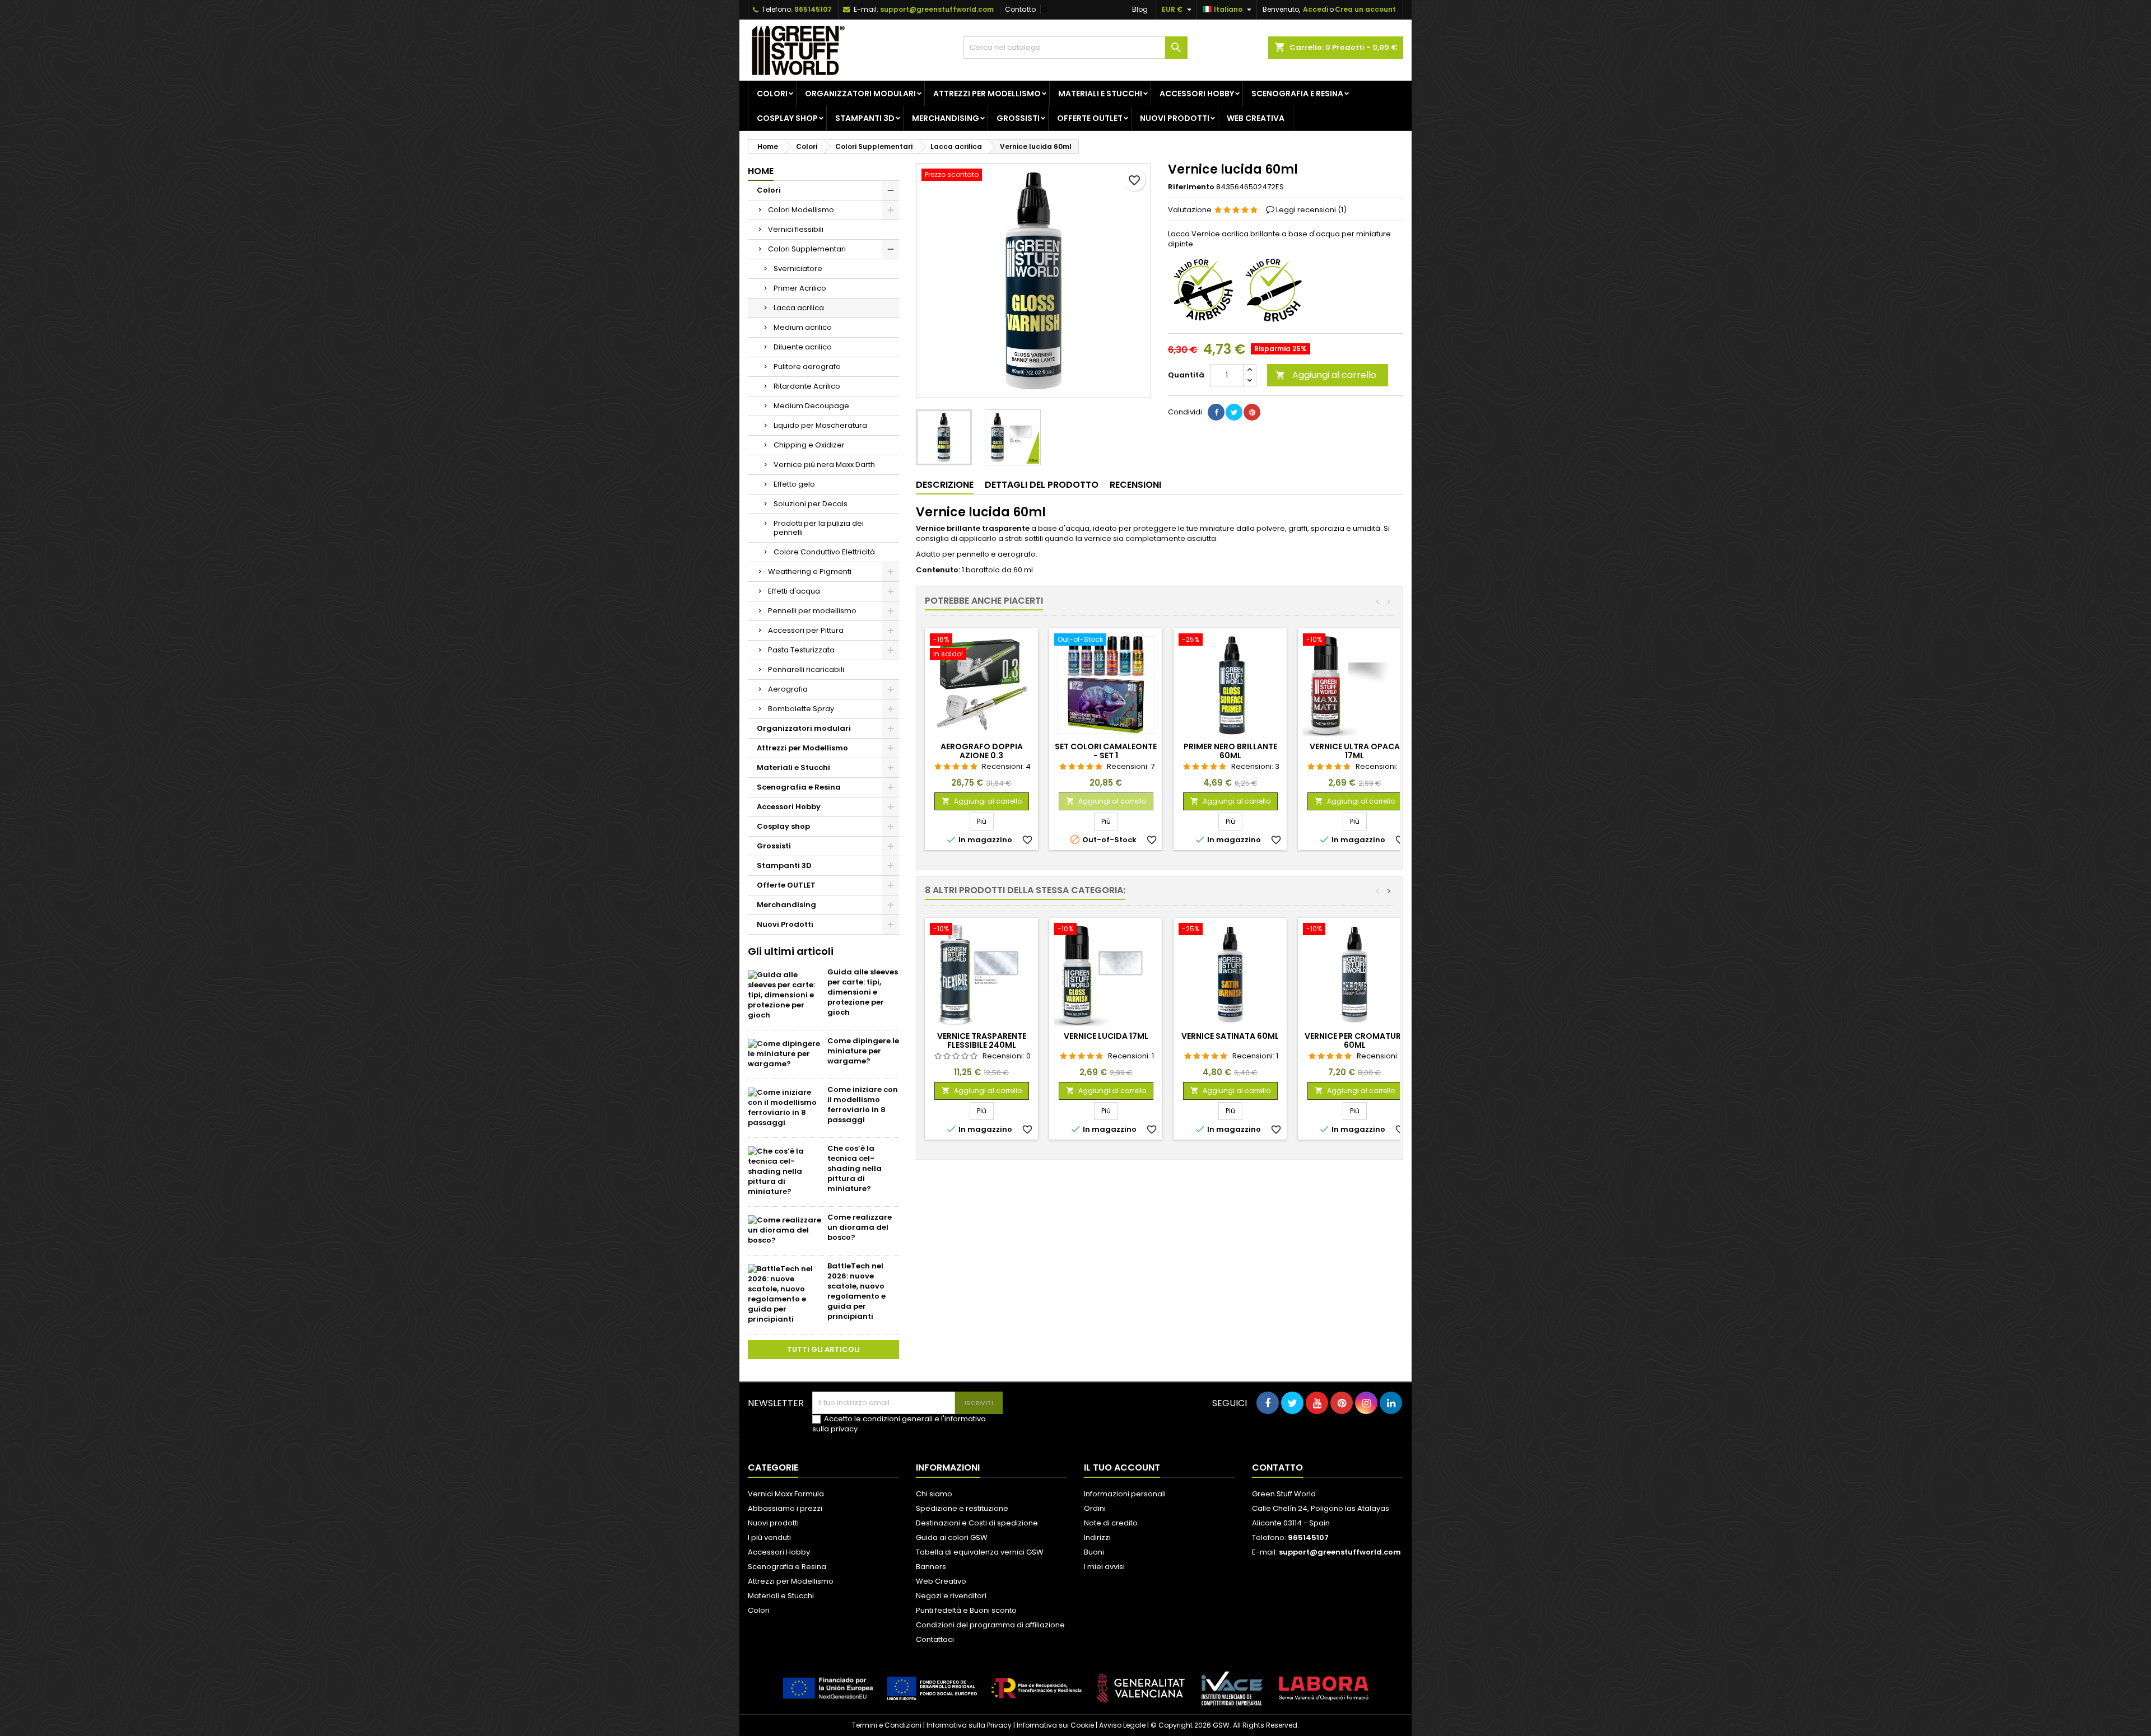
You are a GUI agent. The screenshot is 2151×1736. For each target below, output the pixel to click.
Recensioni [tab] (1135, 485)
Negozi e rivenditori (951, 1596)
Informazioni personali (1125, 1494)
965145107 (813, 9)
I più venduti (769, 1537)
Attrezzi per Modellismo (987, 94)
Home (761, 171)
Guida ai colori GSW (952, 1537)
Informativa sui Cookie (1055, 1725)
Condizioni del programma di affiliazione (990, 1625)
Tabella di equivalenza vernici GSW (980, 1552)
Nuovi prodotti (773, 1523)
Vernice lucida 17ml (1106, 1036)
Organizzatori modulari (860, 94)
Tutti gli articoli (823, 1349)
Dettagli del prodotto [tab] (1042, 485)
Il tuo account (1122, 1467)
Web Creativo (941, 1581)
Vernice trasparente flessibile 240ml (982, 1040)
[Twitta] (1234, 412)
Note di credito (1111, 1523)
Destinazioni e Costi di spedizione (977, 1523)
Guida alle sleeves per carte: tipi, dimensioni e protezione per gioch (863, 992)
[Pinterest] (1252, 412)
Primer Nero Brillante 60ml (1230, 751)
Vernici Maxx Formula (786, 1494)
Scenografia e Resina (1297, 94)
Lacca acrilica (799, 308)
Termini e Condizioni (887, 1725)
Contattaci (935, 1639)
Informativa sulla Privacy (969, 1725)
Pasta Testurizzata (801, 650)
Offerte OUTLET (1090, 118)
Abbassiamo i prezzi (785, 1508)
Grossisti (1018, 118)
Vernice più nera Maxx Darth (824, 465)
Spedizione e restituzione (962, 1508)
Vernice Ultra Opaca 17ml (1355, 751)
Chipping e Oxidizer (809, 445)
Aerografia (788, 689)
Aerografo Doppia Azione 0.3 (982, 751)
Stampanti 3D (865, 118)
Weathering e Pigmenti (810, 571)
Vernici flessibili (796, 229)
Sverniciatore (798, 269)
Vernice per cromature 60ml (1355, 1040)
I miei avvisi (1104, 1567)
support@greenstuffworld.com (937, 9)
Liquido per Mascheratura (820, 425)
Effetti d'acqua (794, 591)
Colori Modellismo (801, 210)
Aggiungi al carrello (1326, 375)
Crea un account (1365, 9)
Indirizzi (1097, 1537)
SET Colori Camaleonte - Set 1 (1106, 751)
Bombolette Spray (801, 709)
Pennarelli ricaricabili (806, 669)
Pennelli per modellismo (812, 611)
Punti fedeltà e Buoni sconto (966, 1610)
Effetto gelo (794, 484)
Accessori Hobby (1197, 94)
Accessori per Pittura (806, 630)
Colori (772, 94)
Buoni (1094, 1552)
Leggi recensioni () (1311, 210)
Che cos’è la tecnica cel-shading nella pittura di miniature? (855, 1168)
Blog (1140, 9)
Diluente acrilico (803, 347)
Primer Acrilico (800, 288)
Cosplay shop (787, 118)
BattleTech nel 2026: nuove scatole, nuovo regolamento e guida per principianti (856, 1291)
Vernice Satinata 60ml (1230, 1036)
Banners (931, 1567)
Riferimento (1191, 187)
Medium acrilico (803, 327)
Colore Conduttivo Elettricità (824, 552)
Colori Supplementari (807, 249)
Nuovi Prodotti (1175, 118)
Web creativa (1256, 118)
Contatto (1020, 9)
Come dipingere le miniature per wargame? (863, 1051)
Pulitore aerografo (807, 367)
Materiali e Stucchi (1100, 94)
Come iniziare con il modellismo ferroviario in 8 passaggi (863, 1105)
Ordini (1095, 1508)
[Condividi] (1216, 412)
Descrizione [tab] (945, 485)
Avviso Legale (1122, 1725)
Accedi (1316, 9)
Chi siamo (934, 1494)
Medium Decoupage (811, 406)
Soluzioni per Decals (811, 504)
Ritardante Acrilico (807, 386)
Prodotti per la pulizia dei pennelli (819, 528)
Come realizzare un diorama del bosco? (860, 1227)
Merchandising (946, 118)
